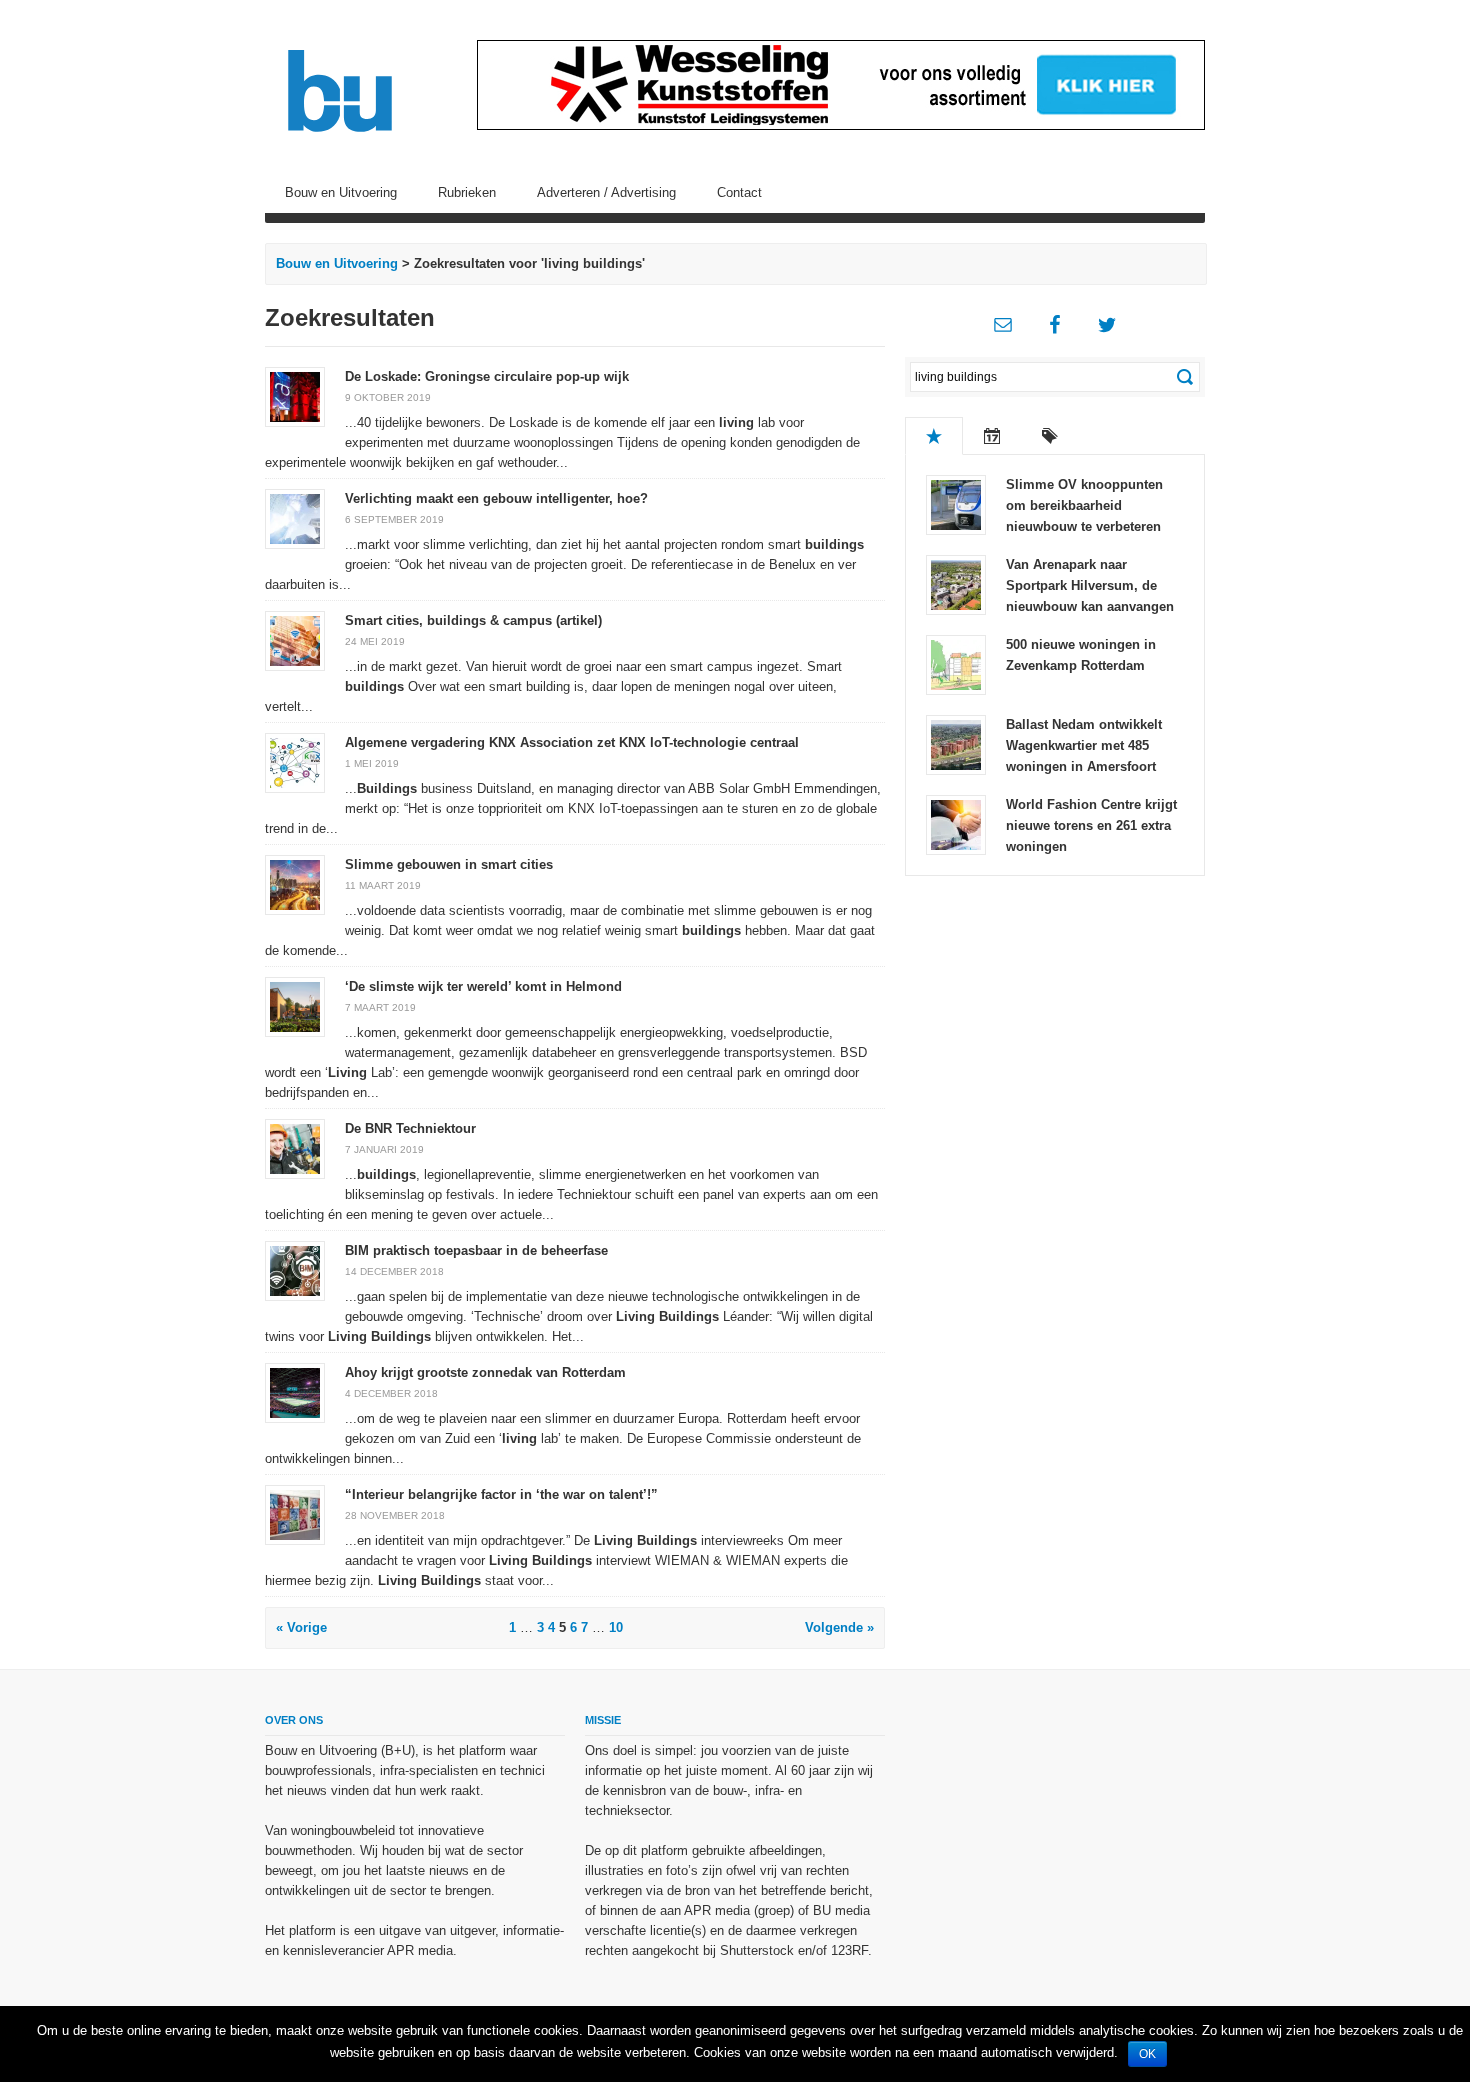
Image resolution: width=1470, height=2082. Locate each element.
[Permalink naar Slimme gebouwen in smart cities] (295, 883)
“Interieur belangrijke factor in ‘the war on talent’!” (501, 1494)
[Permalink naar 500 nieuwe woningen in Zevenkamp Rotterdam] (956, 663)
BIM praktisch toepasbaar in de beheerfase (476, 1250)
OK (1147, 2054)
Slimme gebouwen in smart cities (449, 864)
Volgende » (839, 1627)
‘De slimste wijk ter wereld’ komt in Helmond (483, 986)
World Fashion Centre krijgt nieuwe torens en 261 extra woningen (1091, 825)
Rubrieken (467, 192)
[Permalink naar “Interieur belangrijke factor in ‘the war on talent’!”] (295, 1513)
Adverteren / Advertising (606, 192)
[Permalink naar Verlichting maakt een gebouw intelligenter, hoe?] (295, 517)
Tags (1050, 436)
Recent (992, 436)
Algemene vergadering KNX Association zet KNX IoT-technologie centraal (572, 742)
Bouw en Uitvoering (341, 192)
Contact (739, 192)
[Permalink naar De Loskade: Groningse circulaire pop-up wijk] (295, 395)
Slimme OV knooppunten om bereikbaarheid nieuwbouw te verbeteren (1084, 505)
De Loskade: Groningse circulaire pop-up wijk (487, 376)
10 (616, 1627)
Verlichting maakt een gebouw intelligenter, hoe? (496, 498)
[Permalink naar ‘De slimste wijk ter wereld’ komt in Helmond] (295, 1005)
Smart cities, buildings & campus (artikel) (473, 620)
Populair (934, 436)
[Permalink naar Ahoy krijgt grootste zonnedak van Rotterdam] (295, 1391)
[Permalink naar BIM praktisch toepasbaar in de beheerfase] (295, 1269)
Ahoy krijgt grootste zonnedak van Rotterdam (485, 1372)
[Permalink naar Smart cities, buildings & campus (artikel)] (295, 639)
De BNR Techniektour (410, 1128)
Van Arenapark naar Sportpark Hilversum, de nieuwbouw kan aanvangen (1090, 585)
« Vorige (301, 1627)
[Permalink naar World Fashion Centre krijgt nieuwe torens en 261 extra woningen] (956, 823)
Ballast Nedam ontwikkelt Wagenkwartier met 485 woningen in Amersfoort (1084, 745)
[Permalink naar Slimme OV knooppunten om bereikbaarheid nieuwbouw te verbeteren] (956, 503)
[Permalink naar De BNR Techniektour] (295, 1147)
